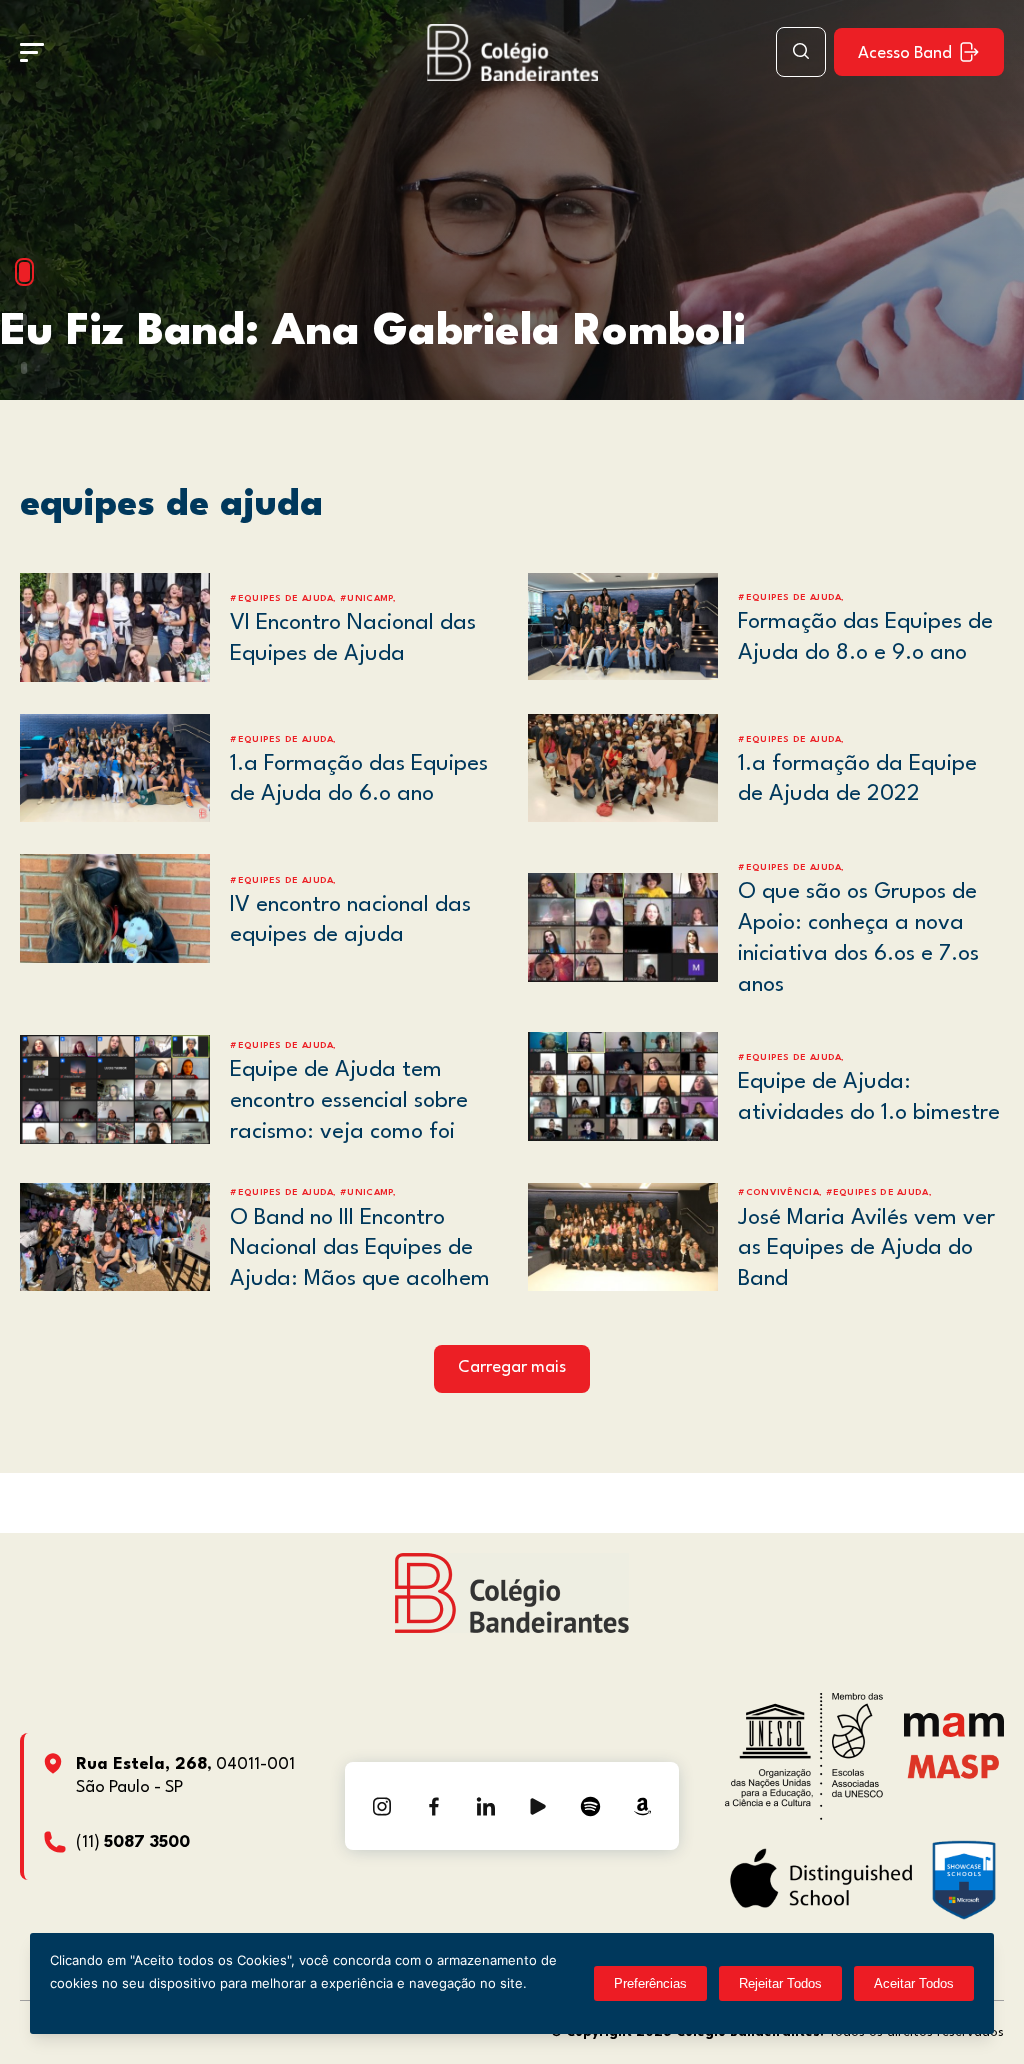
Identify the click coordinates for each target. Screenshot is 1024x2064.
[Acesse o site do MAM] (954, 1732)
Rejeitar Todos (780, 1983)
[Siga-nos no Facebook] (434, 1806)
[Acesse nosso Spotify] (590, 1806)
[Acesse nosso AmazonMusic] (642, 1806)
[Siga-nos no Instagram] (382, 1806)
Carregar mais (512, 1367)
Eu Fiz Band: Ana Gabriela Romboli (373, 332)
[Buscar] (801, 52)
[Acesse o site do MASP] (953, 1765)
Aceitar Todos (914, 1983)
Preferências (650, 1983)
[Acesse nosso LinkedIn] (486, 1806)
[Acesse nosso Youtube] (538, 1806)
